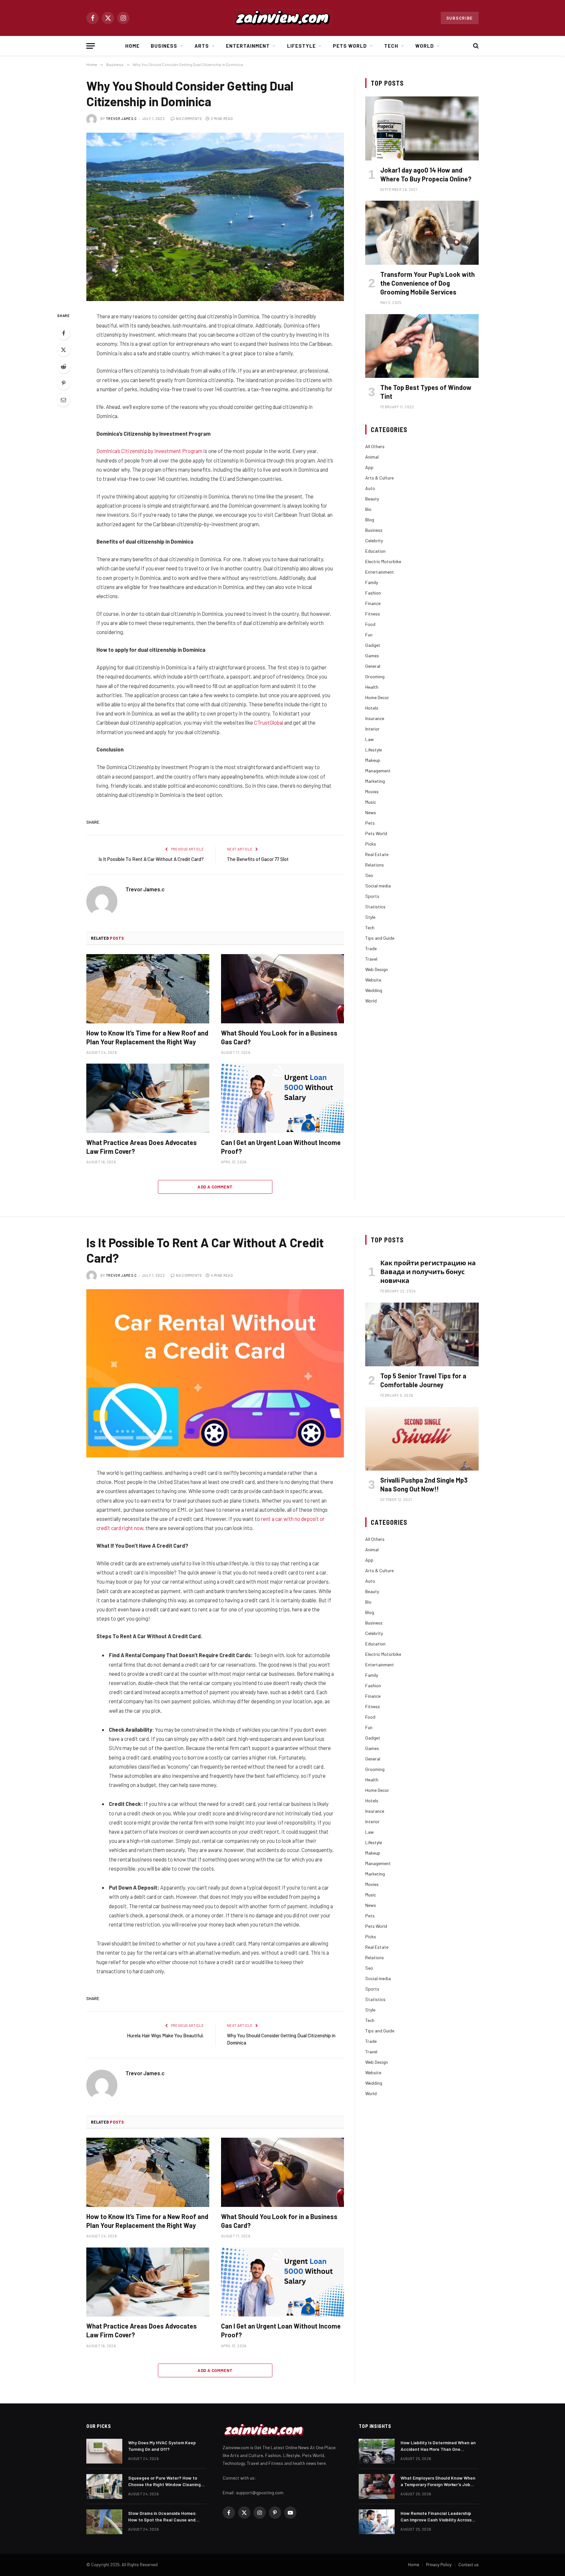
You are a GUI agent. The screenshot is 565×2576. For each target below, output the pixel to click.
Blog (370, 520)
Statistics (375, 907)
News (371, 812)
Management (378, 771)
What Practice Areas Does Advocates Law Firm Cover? (142, 1147)
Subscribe (460, 18)
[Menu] (91, 46)
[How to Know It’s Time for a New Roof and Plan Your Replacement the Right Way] (148, 989)
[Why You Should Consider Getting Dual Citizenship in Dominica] (215, 217)
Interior (372, 729)
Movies (372, 791)
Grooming (375, 676)
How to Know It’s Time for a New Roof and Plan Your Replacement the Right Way (147, 1037)
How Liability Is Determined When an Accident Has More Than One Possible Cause (438, 2446)
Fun (369, 635)
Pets (370, 823)
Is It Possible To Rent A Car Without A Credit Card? (151, 859)
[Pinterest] (63, 383)
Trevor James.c (121, 118)
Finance (373, 603)
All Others (375, 446)
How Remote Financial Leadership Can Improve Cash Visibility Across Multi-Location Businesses (436, 2517)
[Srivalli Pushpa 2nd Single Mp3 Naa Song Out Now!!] (422, 1439)
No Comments (189, 118)
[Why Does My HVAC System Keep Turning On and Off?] (104, 2451)
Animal (372, 457)
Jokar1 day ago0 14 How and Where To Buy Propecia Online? (426, 174)
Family (372, 582)
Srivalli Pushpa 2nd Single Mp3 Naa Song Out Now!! (424, 1484)
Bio (368, 509)
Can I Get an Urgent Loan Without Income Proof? (281, 1147)
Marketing (375, 781)
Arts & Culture (379, 478)
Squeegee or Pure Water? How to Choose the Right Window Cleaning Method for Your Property (164, 2481)
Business (164, 46)
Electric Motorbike (383, 561)
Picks (371, 844)
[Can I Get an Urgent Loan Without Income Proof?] (282, 1098)
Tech (391, 46)
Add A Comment (215, 1187)
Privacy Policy (439, 2565)
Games (372, 656)
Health (372, 687)
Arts (202, 46)
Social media (378, 886)
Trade (371, 948)
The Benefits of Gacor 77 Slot (258, 859)
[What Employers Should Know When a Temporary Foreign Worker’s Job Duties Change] (377, 2486)
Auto (370, 488)
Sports (372, 896)
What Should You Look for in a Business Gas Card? (279, 1037)
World (425, 46)
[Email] (63, 400)
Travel (371, 959)
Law (369, 739)
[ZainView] (282, 18)
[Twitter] (63, 350)
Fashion (373, 593)
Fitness (373, 614)
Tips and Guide (380, 938)
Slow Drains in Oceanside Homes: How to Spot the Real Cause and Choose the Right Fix (162, 2517)
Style (370, 917)
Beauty (372, 499)
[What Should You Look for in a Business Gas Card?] (282, 989)
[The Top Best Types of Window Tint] (422, 346)
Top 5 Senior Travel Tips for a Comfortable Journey (423, 1380)
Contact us (469, 2565)
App (369, 467)
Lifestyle (301, 46)
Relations (375, 865)
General (373, 666)
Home (132, 46)
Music (371, 802)
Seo (369, 875)
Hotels (372, 708)
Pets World (350, 46)
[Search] (475, 46)
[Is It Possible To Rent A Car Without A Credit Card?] (215, 1373)
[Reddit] (63, 366)
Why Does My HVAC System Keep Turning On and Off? (162, 2446)
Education (375, 551)
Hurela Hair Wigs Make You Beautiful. (165, 2035)
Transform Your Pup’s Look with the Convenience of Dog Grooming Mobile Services (428, 283)
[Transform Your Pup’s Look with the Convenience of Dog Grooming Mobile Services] (422, 233)
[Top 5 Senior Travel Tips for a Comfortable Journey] (422, 1334)
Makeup (373, 760)
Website (373, 980)
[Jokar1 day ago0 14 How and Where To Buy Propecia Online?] (422, 128)
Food (370, 624)
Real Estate (377, 854)
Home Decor (377, 697)
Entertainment (248, 46)
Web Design (377, 969)
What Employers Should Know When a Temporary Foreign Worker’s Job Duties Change (438, 2481)
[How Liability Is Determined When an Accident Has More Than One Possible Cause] (377, 2451)
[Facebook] (63, 333)
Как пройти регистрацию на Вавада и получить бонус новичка (428, 1271)
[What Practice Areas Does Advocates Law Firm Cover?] (148, 1098)
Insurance (375, 718)
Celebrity (374, 540)
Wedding (374, 990)
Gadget (373, 645)
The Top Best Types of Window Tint (426, 392)
